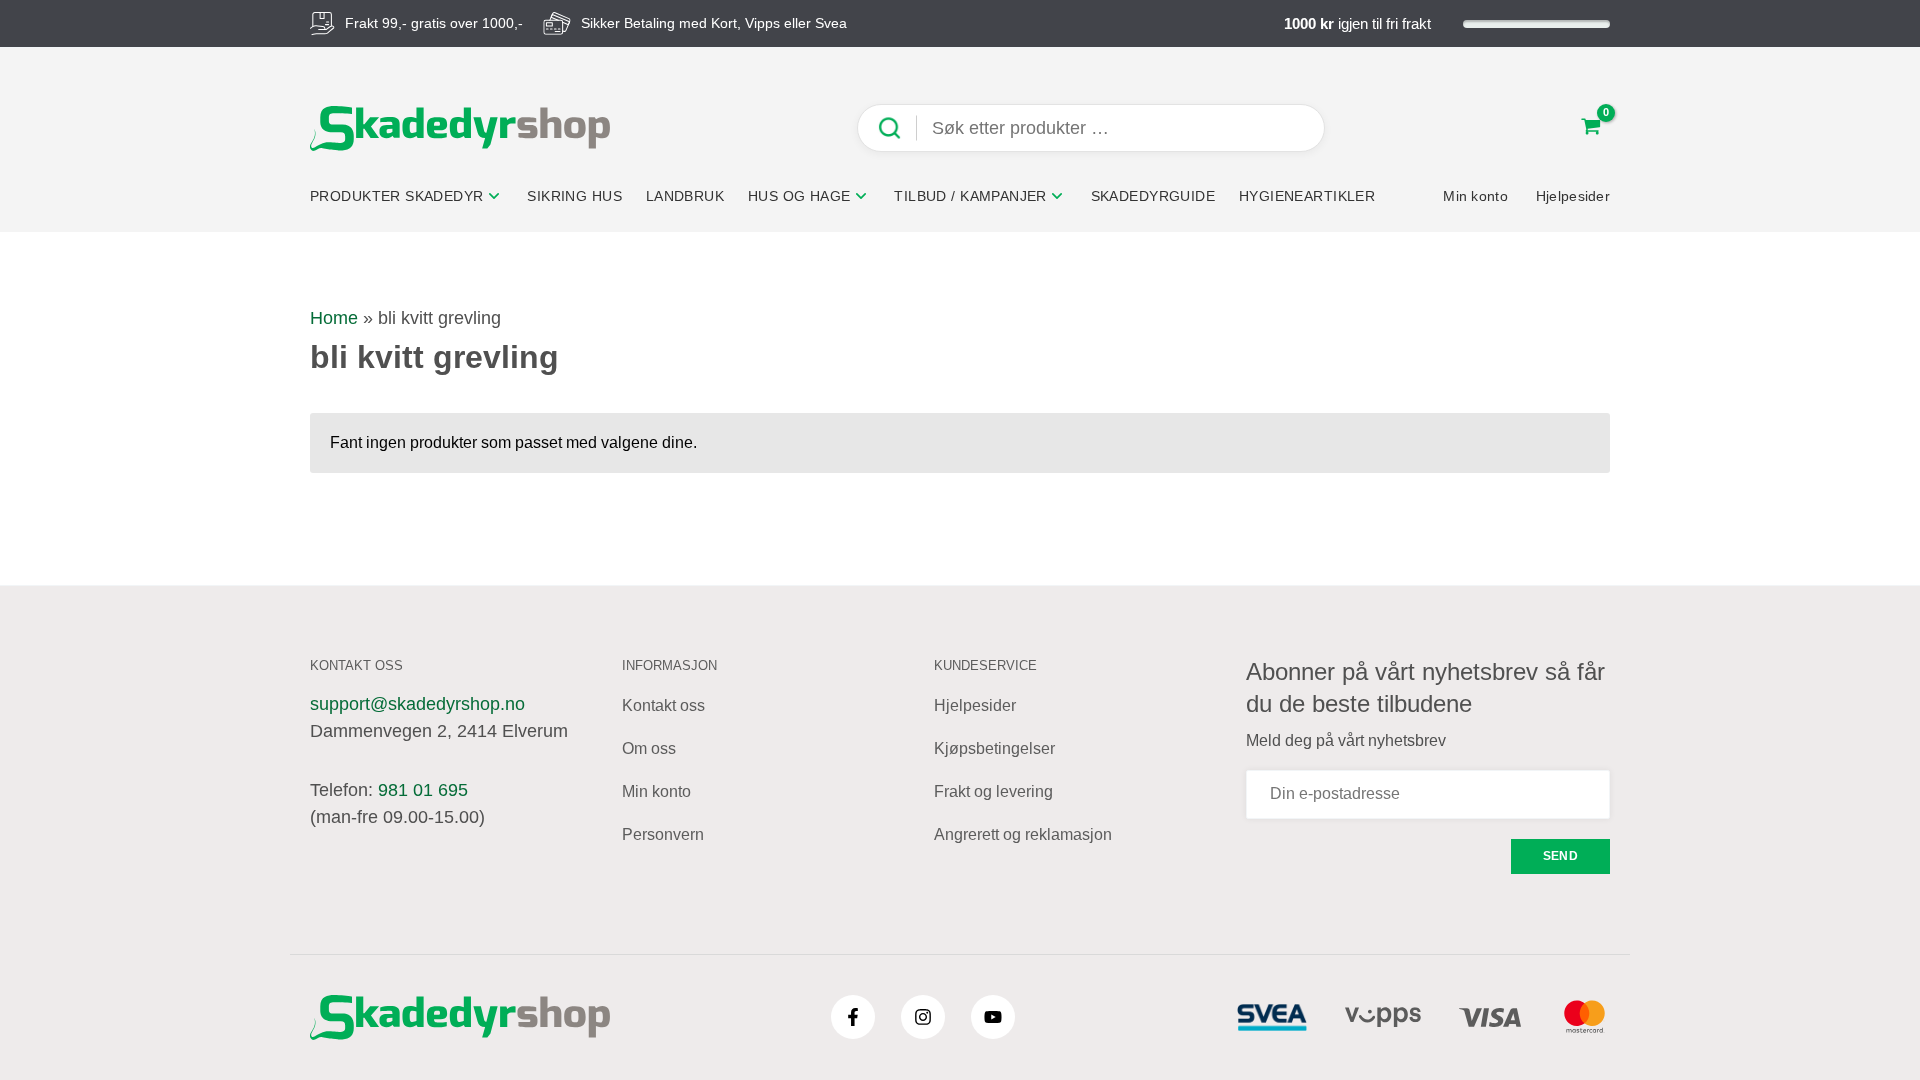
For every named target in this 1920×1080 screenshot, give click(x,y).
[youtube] (993, 1017)
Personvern (663, 834)
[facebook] (853, 1017)
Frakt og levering (993, 791)
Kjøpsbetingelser (994, 748)
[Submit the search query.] (897, 128)
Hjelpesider (975, 705)
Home (334, 318)
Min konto (656, 791)
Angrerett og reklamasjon (1023, 834)
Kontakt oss (663, 705)
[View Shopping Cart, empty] (1591, 128)
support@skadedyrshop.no (417, 704)
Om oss (649, 748)
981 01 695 (423, 790)
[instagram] (923, 1017)
